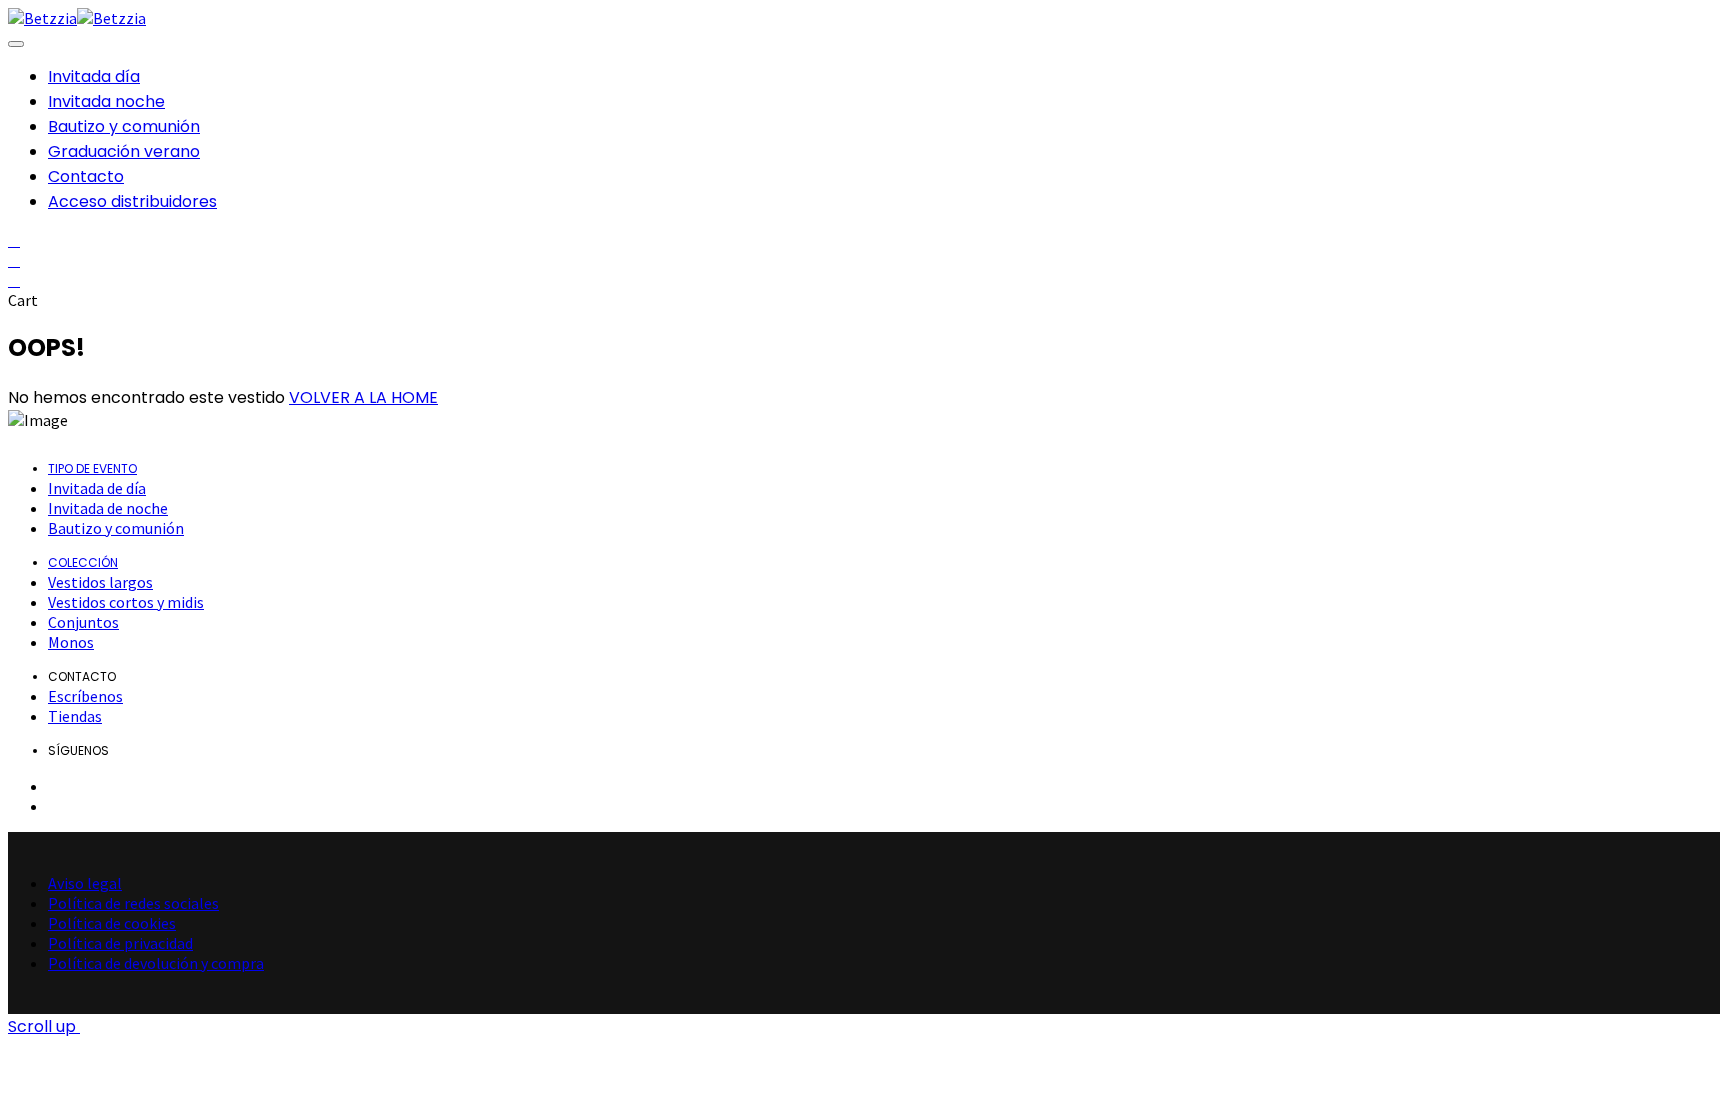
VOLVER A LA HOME (363, 397)
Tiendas (75, 716)
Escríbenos (85, 696)
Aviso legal (85, 883)
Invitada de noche (108, 508)
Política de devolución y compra (156, 963)
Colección (83, 562)
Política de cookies (112, 923)
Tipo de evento (92, 468)
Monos (71, 642)
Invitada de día (97, 488)
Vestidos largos (100, 582)
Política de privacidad (120, 943)
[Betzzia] (42, 18)
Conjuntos (83, 622)
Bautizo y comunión (116, 528)
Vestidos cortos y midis (126, 602)
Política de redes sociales (133, 903)
